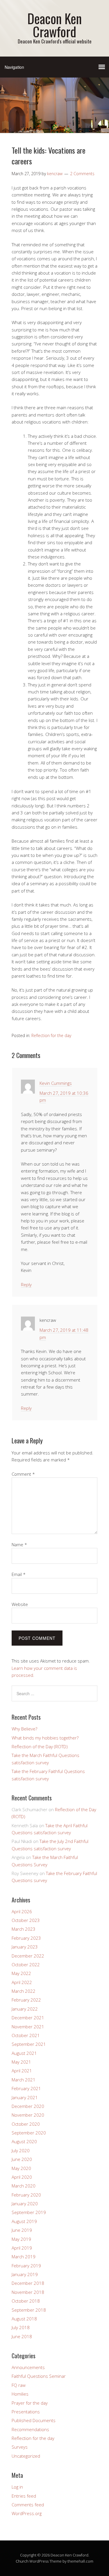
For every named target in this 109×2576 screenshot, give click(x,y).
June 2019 (22, 2230)
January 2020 (25, 2204)
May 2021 (21, 2062)
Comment (23, 1474)
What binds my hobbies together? (45, 1738)
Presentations (26, 2412)
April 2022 (22, 1982)
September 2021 (29, 2044)
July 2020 (21, 2150)
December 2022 (28, 1956)
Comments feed (28, 2505)
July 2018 (21, 2327)
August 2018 (24, 2319)
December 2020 (28, 2106)
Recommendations (30, 2429)
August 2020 (24, 2141)
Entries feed (24, 2496)
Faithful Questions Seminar (39, 2376)
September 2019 (29, 2212)
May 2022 (21, 1973)
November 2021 (28, 2027)
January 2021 (25, 2097)
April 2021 (22, 2071)
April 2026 (22, 1911)
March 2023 (24, 1929)
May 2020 (21, 2168)
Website (20, 1604)
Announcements (28, 2367)
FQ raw (19, 2385)
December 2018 (28, 2283)
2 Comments (82, 174)
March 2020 (24, 2186)
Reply (26, 1285)
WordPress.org (27, 2513)
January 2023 (25, 1947)
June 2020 (22, 2159)
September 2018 (29, 2310)
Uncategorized (26, 2456)
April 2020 (22, 2177)
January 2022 (25, 2009)
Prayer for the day (30, 2403)
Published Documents (34, 2420)
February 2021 (26, 2088)
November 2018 (28, 2292)
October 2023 (26, 1920)
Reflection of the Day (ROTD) (40, 1746)
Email (19, 1574)
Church (22, 2561)
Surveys (20, 2447)
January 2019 (25, 2274)
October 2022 (26, 1964)
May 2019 (21, 2239)
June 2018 (22, 2336)
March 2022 (24, 1991)
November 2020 (28, 2115)
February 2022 (26, 2000)
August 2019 (24, 2221)
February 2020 (26, 2195)
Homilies (20, 2394)
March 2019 (24, 2257)
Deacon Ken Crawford (54, 25)
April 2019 (22, 2248)
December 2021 (28, 2018)
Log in (17, 2487)
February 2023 (26, 1938)
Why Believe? (24, 1729)
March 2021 (24, 2080)
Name (19, 1544)
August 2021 (24, 2053)
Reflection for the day (51, 1035)
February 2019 (26, 2266)
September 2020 (29, 2133)
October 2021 (26, 2035)
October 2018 (26, 2301)
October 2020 (26, 2124)
